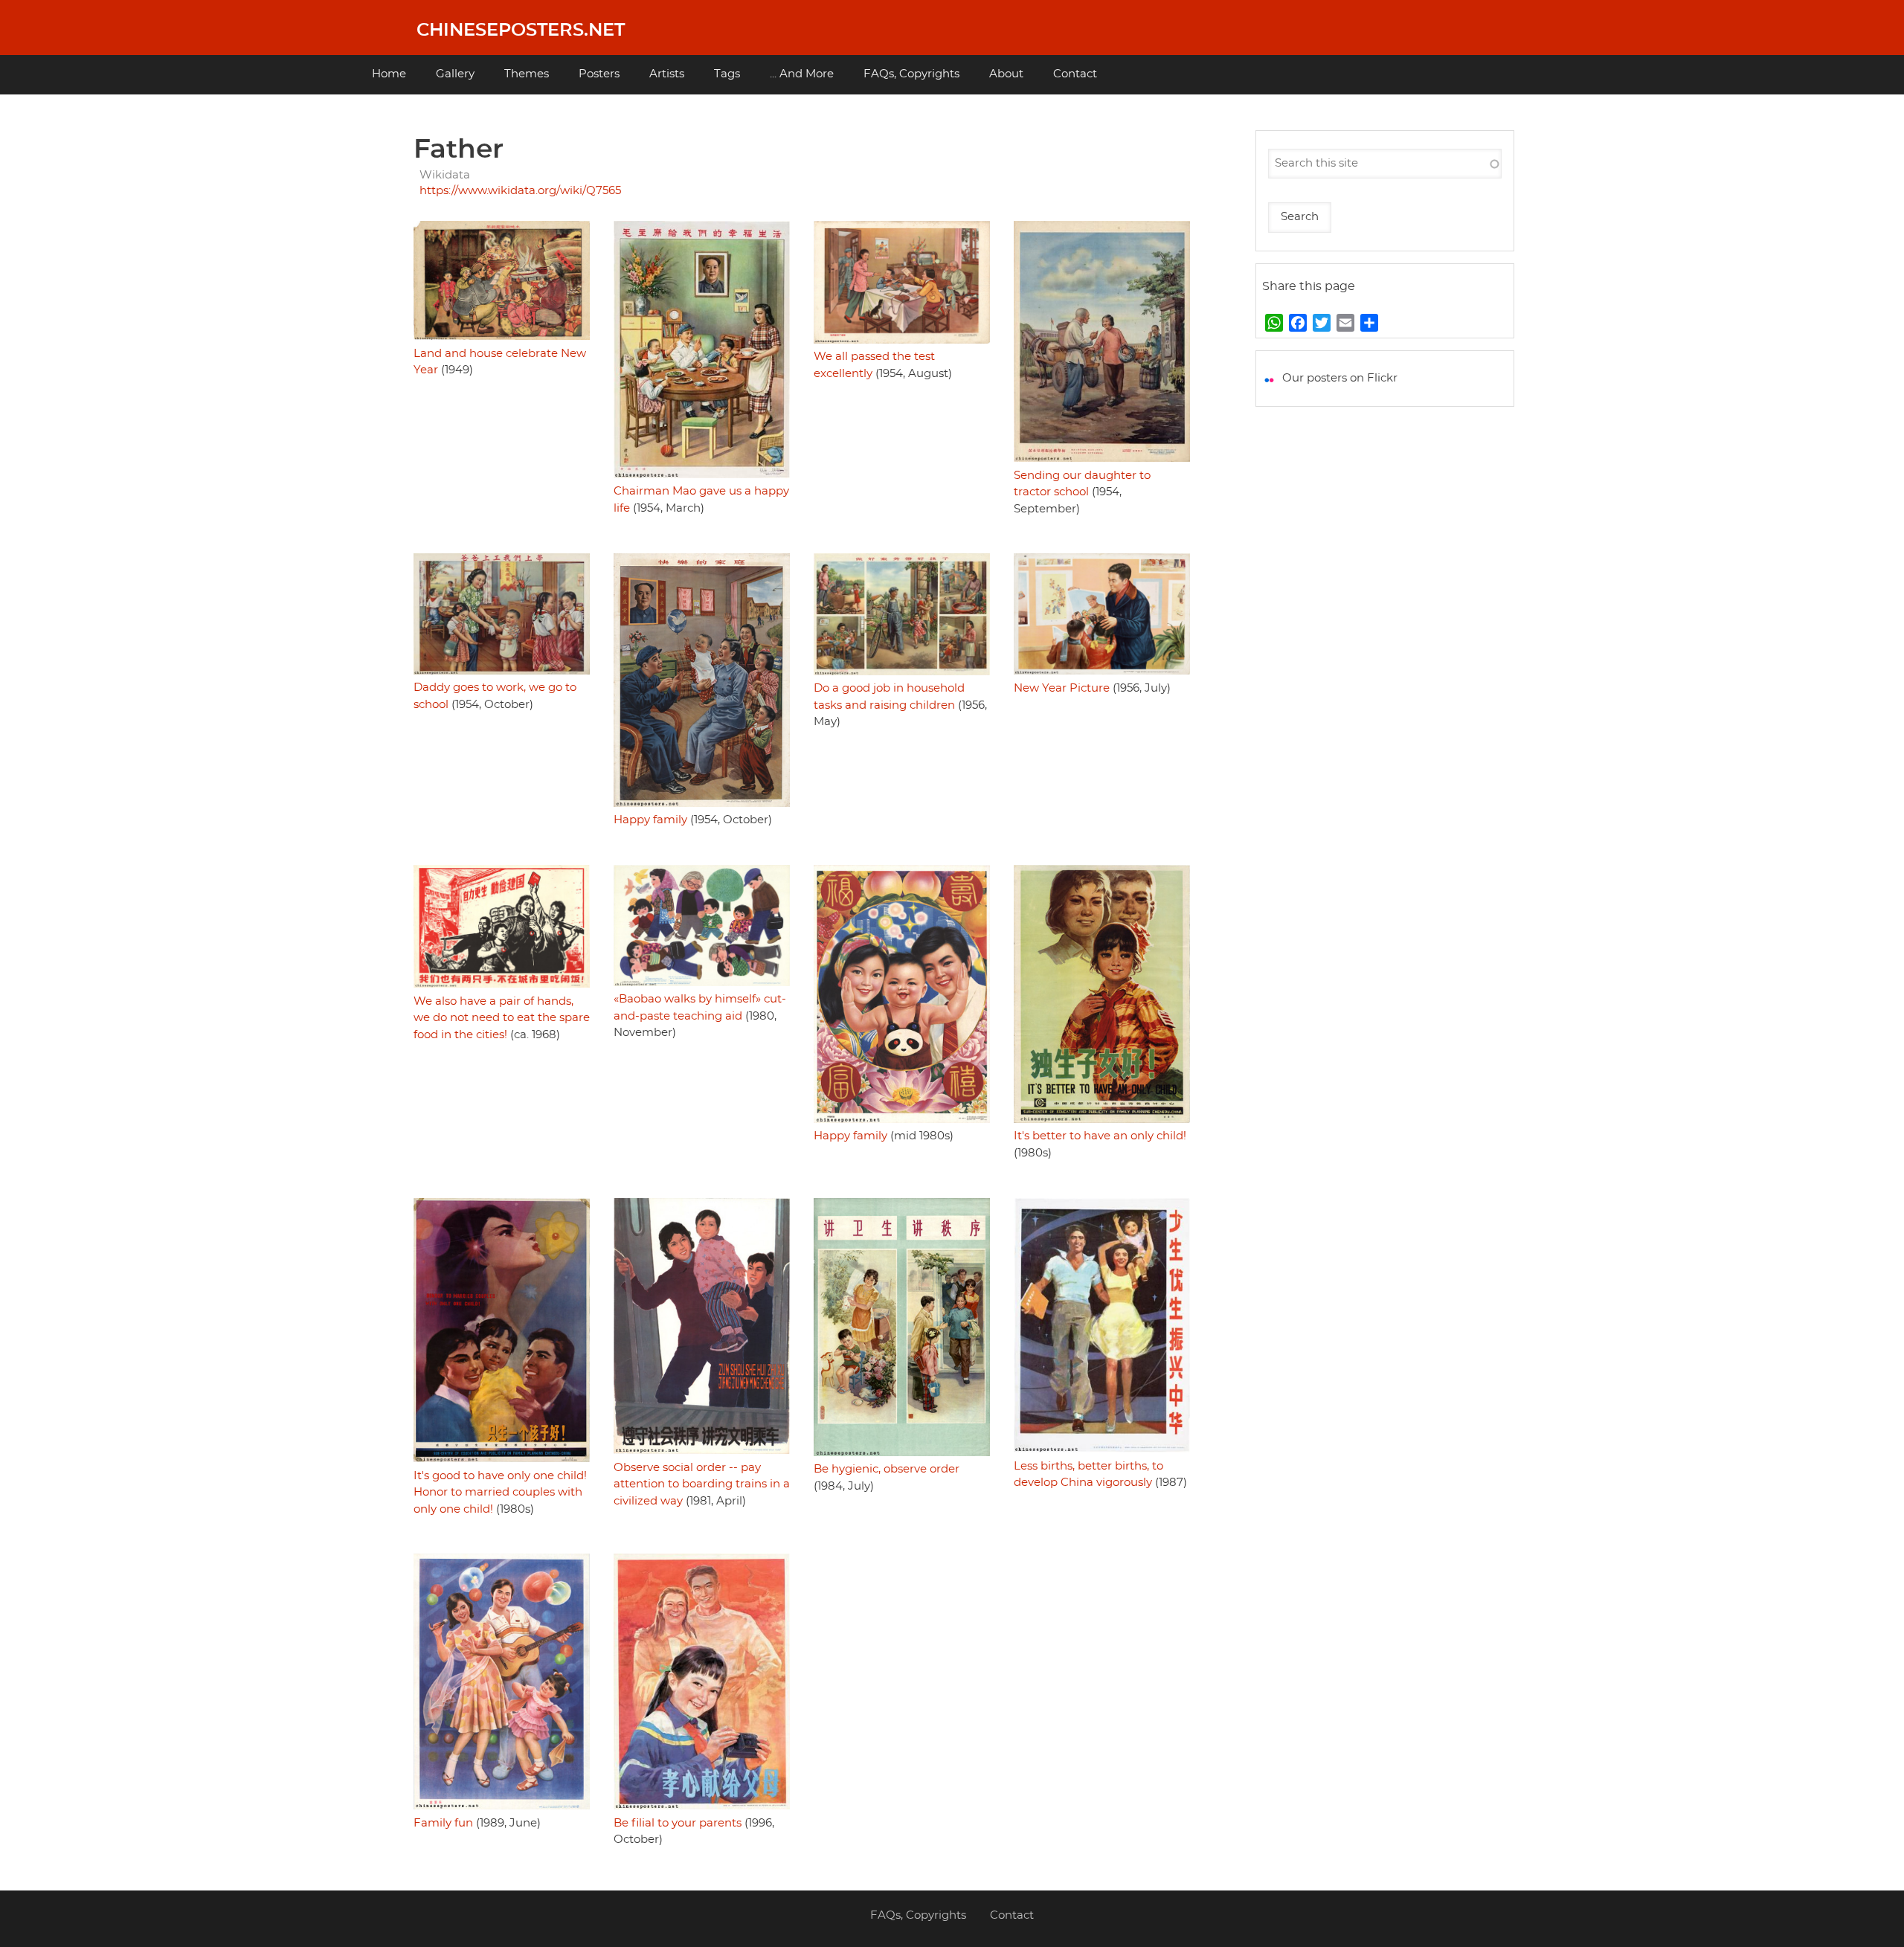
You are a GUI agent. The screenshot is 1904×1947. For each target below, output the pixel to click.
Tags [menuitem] (727, 74)
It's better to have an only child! (1100, 1136)
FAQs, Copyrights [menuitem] (911, 74)
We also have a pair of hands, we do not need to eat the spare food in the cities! (502, 1018)
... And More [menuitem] (802, 74)
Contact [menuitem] (1075, 74)
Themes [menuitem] (527, 74)
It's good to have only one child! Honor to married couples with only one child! (500, 1493)
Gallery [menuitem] (455, 74)
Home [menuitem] (389, 74)
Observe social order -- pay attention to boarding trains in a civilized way (702, 1484)
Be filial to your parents (678, 1823)
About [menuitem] (1006, 74)
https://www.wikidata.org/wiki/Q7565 (520, 191)
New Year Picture (1062, 688)
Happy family (650, 820)
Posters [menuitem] (599, 74)
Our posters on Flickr (1340, 378)
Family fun (443, 1823)
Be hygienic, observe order (887, 1469)
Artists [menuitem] (667, 74)
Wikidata (445, 175)
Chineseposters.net (521, 30)
